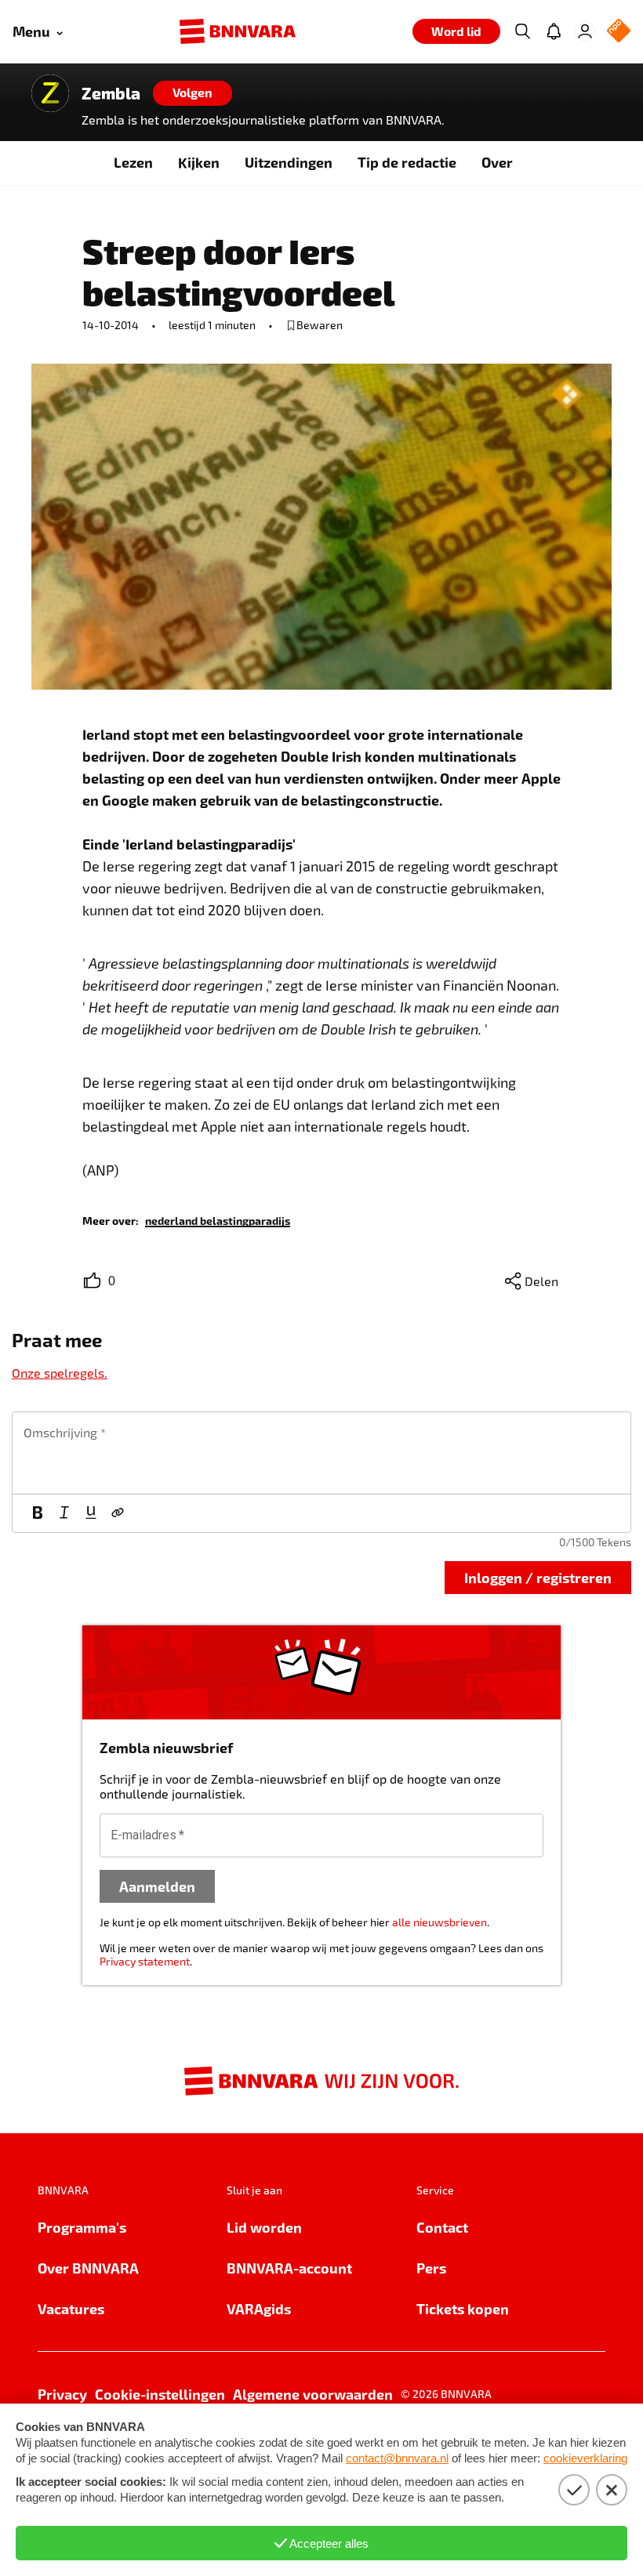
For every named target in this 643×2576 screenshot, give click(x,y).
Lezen (133, 162)
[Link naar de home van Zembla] (50, 93)
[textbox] (321, 1453)
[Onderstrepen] (91, 1513)
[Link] (118, 1513)
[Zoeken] (522, 31)
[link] (218, 1220)
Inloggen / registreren (538, 1577)
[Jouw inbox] (554, 31)
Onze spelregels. (60, 1373)
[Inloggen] (585, 31)
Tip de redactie (407, 162)
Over (497, 162)
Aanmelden (157, 1886)
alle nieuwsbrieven (440, 1922)
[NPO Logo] (619, 32)
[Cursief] (64, 1513)
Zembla (111, 93)
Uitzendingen (289, 162)
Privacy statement (145, 1961)
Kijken (199, 162)
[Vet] (38, 1513)
